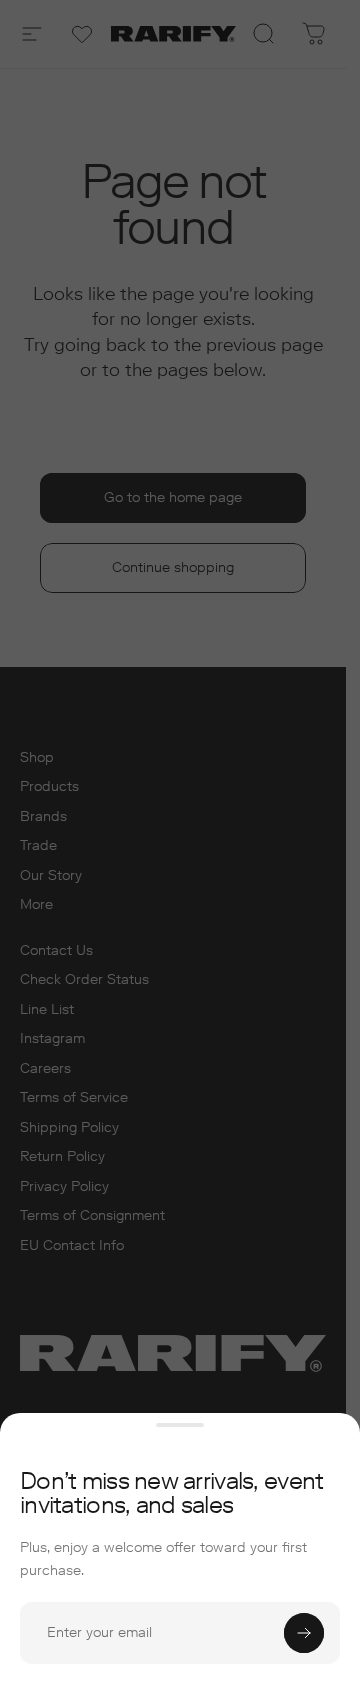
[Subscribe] (304, 1633)
